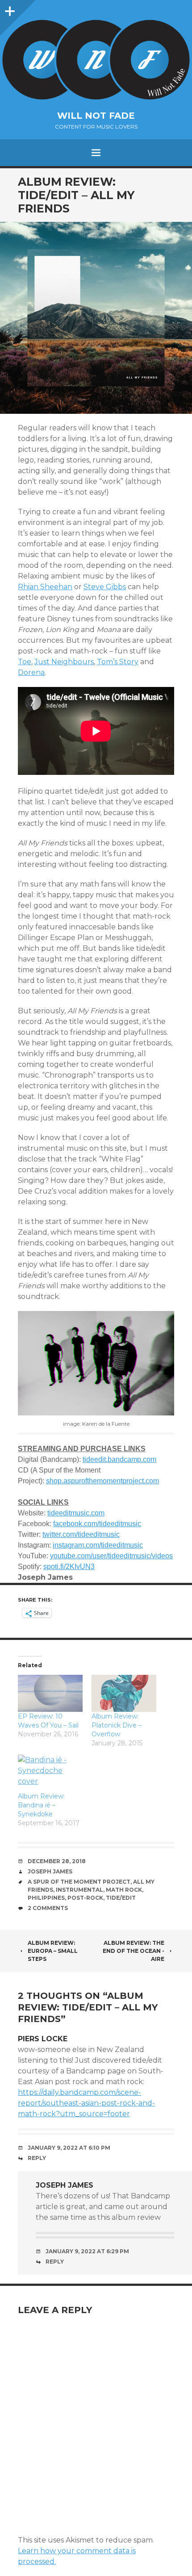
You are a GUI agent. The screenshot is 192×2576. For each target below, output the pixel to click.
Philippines (46, 1898)
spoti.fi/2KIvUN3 (69, 1567)
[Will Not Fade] (96, 60)
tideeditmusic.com (76, 1513)
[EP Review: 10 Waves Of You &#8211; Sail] (50, 1693)
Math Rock (124, 1890)
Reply (37, 2158)
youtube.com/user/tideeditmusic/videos (111, 1556)
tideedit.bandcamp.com (119, 1459)
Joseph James (50, 1871)
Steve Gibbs (105, 587)
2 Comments (48, 1908)
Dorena (31, 672)
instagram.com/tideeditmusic (98, 1545)
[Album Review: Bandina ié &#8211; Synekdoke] (50, 1773)
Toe (25, 662)
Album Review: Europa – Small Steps (53, 1951)
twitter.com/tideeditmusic (81, 1534)
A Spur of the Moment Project (79, 1882)
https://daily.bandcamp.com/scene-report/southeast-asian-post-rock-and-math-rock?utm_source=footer (86, 2103)
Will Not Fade (96, 116)
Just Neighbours (64, 662)
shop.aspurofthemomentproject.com (102, 1481)
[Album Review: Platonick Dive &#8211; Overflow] (124, 1693)
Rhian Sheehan (45, 587)
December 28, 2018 (57, 1861)
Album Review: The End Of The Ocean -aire (134, 1951)
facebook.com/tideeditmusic (97, 1524)
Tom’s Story (118, 662)
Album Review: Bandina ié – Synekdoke (41, 1805)
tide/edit (121, 1898)
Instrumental (79, 1890)
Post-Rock (85, 1898)
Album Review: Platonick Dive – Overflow (117, 1725)
